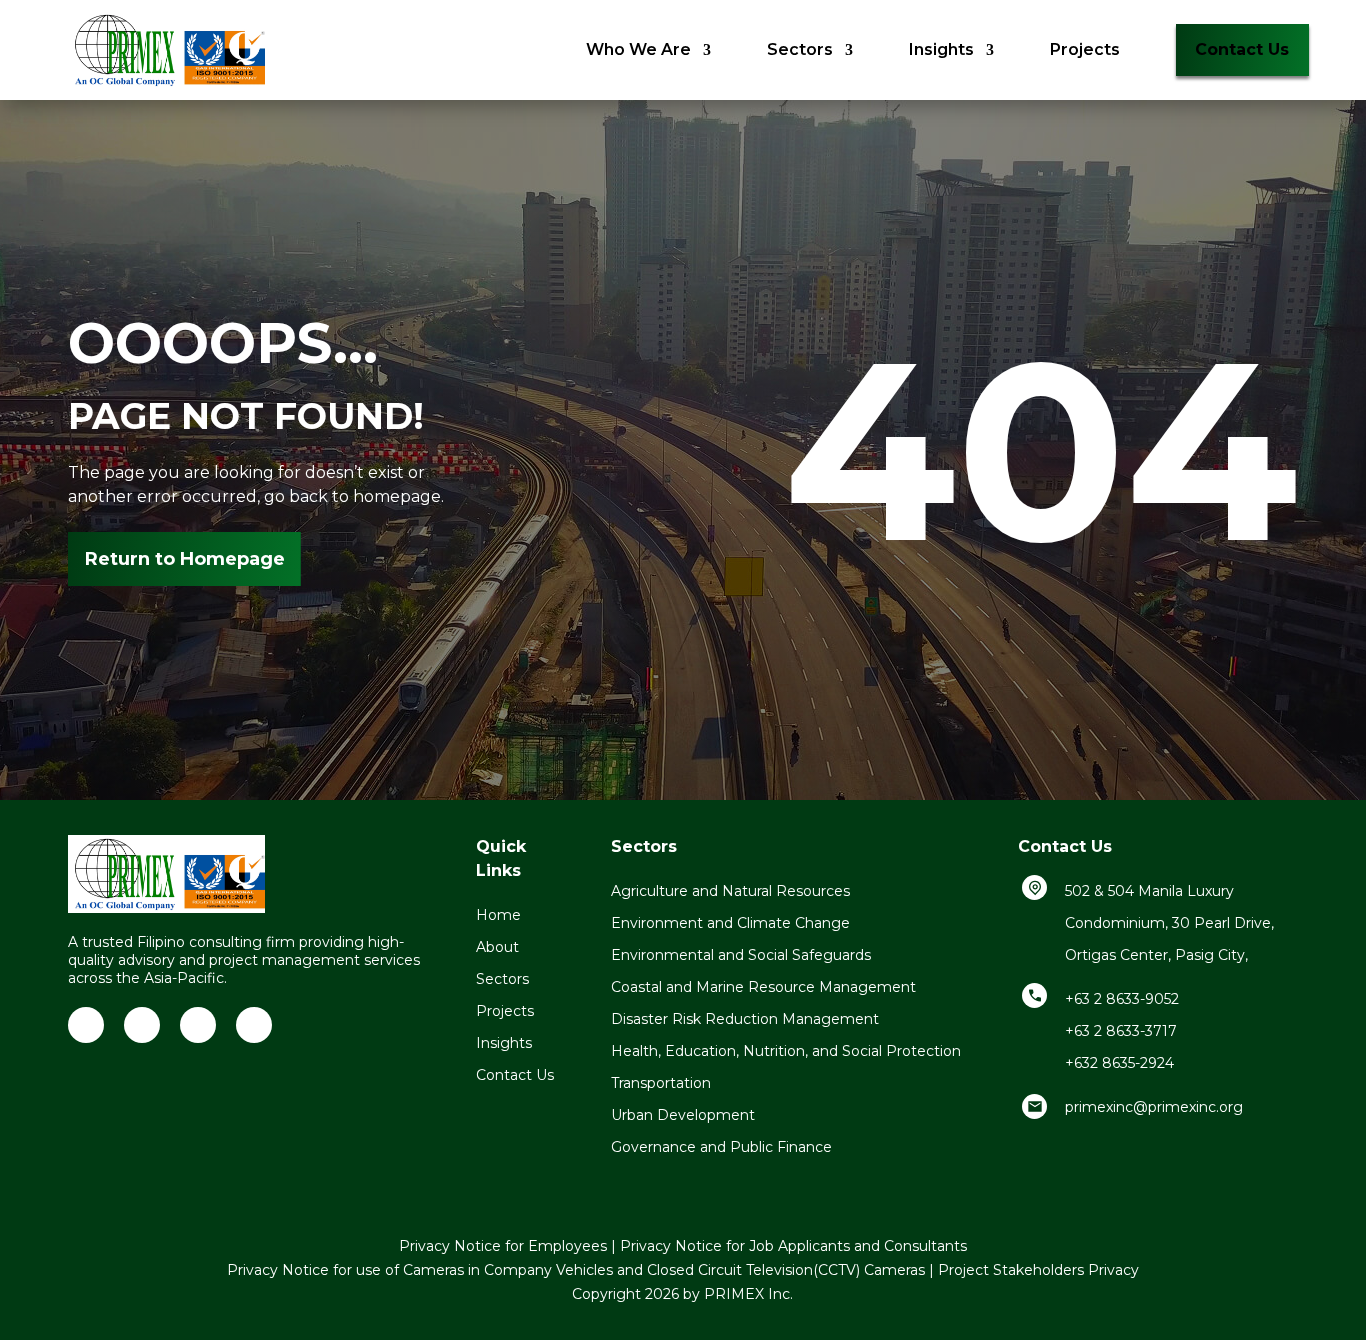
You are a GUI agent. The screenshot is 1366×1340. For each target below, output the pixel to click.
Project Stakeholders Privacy (1038, 1270)
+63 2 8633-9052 (1122, 999)
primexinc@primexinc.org (1154, 1107)
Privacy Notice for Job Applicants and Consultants (793, 1246)
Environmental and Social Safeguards (741, 955)
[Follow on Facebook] (142, 1025)
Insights (941, 49)
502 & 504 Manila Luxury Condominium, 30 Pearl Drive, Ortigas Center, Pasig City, (1169, 923)
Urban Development (683, 1115)
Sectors (800, 49)
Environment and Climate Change (730, 923)
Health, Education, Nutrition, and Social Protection (786, 1051)
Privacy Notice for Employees (503, 1246)
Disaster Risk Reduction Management (745, 1019)
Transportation (661, 1083)
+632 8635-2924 (1119, 1063)
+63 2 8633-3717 (1121, 1031)
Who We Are (638, 49)
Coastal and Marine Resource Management (763, 987)
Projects (1085, 49)
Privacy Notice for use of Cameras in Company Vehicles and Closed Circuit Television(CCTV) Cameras (576, 1270)
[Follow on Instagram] (254, 1025)
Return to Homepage (185, 559)
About (497, 947)
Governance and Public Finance (721, 1147)
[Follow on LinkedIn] (86, 1025)
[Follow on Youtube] (198, 1025)
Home (498, 915)
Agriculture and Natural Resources (730, 891)
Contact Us (1242, 49)
